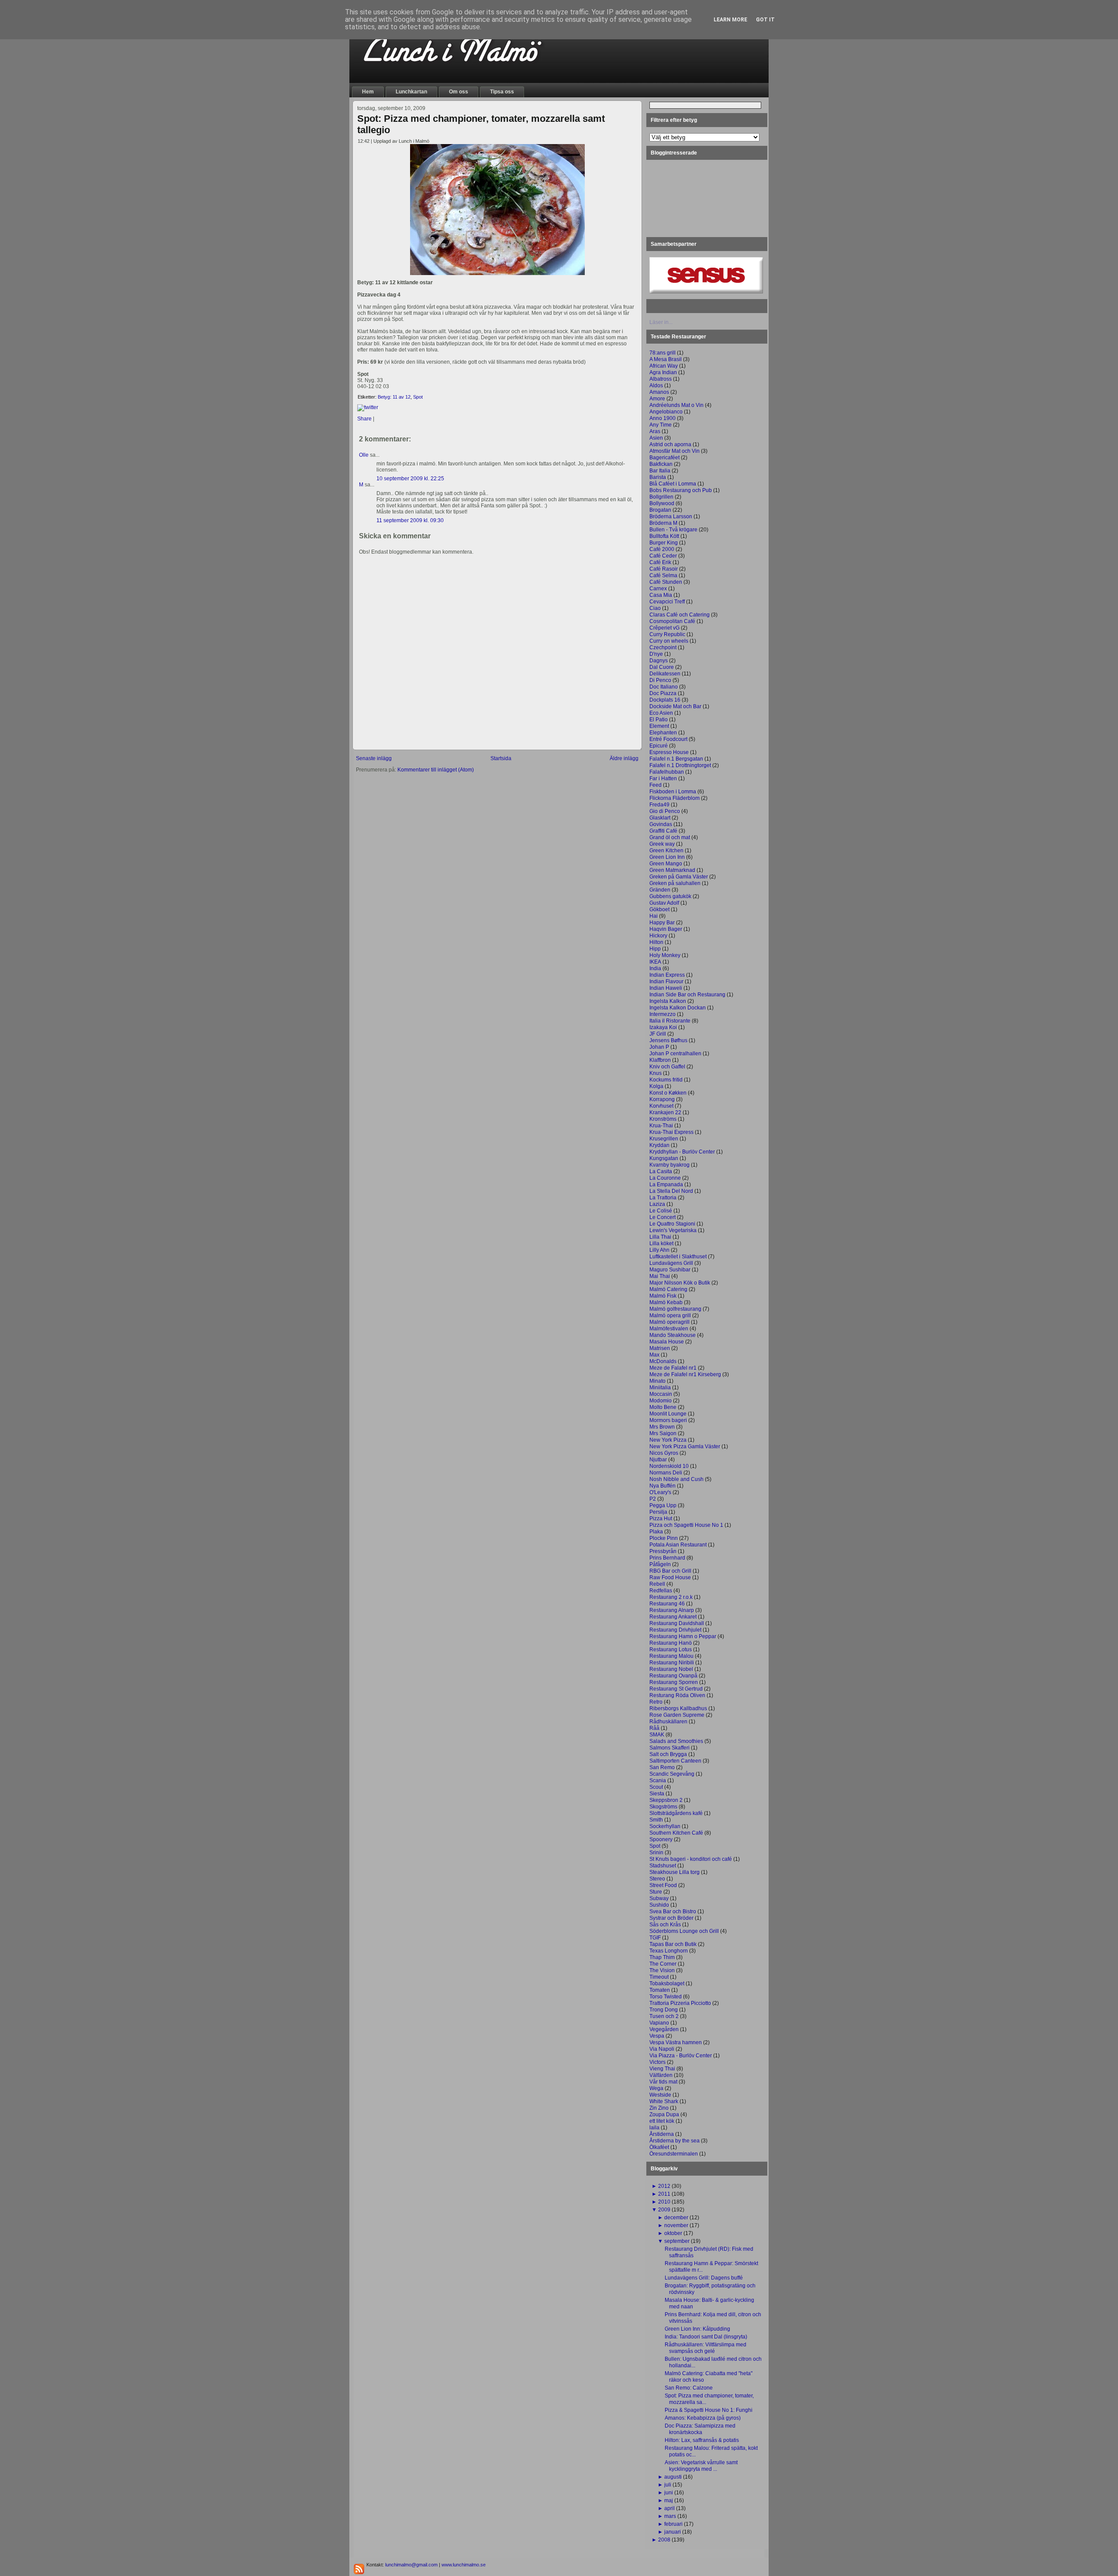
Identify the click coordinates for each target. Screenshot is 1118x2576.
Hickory (658, 936)
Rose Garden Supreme (677, 1715)
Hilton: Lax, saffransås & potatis (702, 2440)
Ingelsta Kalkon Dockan (678, 1008)
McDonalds (663, 1361)
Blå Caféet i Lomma (673, 484)
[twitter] (368, 407)
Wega (656, 2088)
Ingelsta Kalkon (668, 1001)
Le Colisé (661, 1211)
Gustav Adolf (664, 903)
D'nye (656, 654)
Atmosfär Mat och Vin (675, 451)
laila (654, 2128)
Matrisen (660, 1348)
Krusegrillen (664, 1139)
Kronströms (663, 1119)
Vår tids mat (663, 2082)
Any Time (661, 425)
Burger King (664, 543)
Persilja (658, 1512)
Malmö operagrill (669, 1322)
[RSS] (359, 2569)
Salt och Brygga (668, 1754)
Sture (656, 1892)
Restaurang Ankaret (673, 1617)
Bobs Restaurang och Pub (681, 490)
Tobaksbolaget (667, 1984)
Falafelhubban (667, 772)
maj (669, 2500)
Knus (656, 1073)
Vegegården (664, 2029)
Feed (656, 785)
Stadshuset (663, 1866)
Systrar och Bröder (671, 1918)
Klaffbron (660, 1060)
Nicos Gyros (664, 1453)
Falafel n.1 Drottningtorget (680, 765)
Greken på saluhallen (675, 883)
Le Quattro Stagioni (672, 1224)
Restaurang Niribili (672, 1663)
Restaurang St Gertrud (676, 1689)
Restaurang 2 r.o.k (671, 1597)
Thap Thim (662, 1957)
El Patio (659, 720)
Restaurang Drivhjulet (675, 1630)
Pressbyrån (663, 1551)
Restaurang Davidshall (677, 1623)
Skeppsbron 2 (666, 1800)
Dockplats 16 (665, 700)
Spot (418, 397)
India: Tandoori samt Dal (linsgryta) (706, 2337)
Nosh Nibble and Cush (676, 1479)
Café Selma (663, 575)
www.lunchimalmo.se (464, 2565)
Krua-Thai (661, 1126)
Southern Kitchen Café (676, 1833)
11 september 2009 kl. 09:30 (410, 520)
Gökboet (659, 909)
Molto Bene (663, 1407)
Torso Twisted (666, 1997)
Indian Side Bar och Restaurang (687, 995)
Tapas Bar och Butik (673, 1944)
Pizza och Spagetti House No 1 (686, 1525)
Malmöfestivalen (669, 1329)
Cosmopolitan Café (672, 621)
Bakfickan (661, 464)
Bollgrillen (661, 497)
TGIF (655, 1938)
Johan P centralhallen (675, 1054)
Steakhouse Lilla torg (675, 1872)
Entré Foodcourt (668, 739)
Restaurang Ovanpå (673, 1676)
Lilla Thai (660, 1237)
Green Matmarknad (672, 870)
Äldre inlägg (624, 758)
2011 (664, 2194)
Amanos (659, 392)
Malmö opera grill (670, 1316)
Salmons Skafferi (669, 1748)
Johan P (659, 1047)
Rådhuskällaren (668, 1722)
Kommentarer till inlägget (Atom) (436, 770)
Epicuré (659, 746)
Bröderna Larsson (671, 517)
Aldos (656, 386)
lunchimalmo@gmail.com (411, 2565)
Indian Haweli (666, 988)
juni (669, 2493)
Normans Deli (666, 1473)
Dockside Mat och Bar (675, 706)
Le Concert (663, 1217)
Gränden (660, 890)
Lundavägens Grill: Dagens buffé (704, 2278)
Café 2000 (662, 549)
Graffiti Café (663, 831)
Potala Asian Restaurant (678, 1545)
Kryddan (659, 1145)
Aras (655, 431)
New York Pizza (668, 1440)
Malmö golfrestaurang (675, 1309)
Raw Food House (670, 1577)
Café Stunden (666, 582)
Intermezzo (663, 1014)
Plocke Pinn (664, 1538)
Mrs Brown (662, 1427)
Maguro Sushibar (670, 1270)
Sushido (659, 1905)
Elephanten (663, 733)
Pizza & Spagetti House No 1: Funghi (709, 2410)
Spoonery (661, 1839)
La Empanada (666, 1185)
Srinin (656, 1853)
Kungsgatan (664, 1158)
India (655, 968)
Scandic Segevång (672, 1774)
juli (668, 2485)
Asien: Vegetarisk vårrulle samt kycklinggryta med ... (701, 2466)
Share (364, 419)
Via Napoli (662, 2049)
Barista (658, 477)
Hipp (655, 949)
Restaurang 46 (667, 1604)
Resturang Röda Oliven (677, 1695)
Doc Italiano (664, 687)
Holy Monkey (665, 955)
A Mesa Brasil (666, 359)
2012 (664, 2186)
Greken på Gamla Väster (679, 877)
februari (673, 2524)
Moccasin (661, 1394)
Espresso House (669, 752)
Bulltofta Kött (664, 536)
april (669, 2508)
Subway (659, 1898)
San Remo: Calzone (689, 2388)
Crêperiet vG (664, 628)
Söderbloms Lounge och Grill (684, 1931)
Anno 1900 (663, 418)
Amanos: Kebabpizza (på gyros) (703, 2418)
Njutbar (658, 1460)
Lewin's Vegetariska (673, 1230)
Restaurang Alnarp (672, 1610)
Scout (656, 1787)
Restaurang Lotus (671, 1650)
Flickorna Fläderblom (675, 798)
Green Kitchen (666, 851)
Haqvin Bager (666, 929)
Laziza (657, 1204)
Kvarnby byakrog (669, 1165)
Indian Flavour (666, 981)
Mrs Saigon (663, 1433)
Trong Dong (664, 2010)
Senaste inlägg (374, 758)
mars (670, 2516)
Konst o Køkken (668, 1093)
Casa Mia (661, 595)
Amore (657, 399)
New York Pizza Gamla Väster (685, 1446)
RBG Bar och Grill (670, 1571)
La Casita (661, 1171)
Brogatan (660, 510)
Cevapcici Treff (667, 602)
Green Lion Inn (667, 857)
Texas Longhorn (669, 1951)
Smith (656, 1820)
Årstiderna (662, 2134)
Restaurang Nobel (671, 1669)
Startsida (501, 758)
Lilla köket (661, 1243)
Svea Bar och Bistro (673, 1911)
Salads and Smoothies (676, 1741)
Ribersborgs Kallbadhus (678, 1708)
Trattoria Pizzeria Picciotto (680, 2003)
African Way (664, 366)
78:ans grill (663, 353)
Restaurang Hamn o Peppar (683, 1636)
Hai (654, 916)
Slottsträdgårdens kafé (676, 1813)
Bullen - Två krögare (673, 530)
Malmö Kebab (666, 1302)
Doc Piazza (663, 693)
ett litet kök (662, 2121)
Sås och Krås (665, 1925)
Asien (656, 438)
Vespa (657, 2036)
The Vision (662, 1970)
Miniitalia (660, 1388)
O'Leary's (660, 1492)
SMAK (657, 1735)
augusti (673, 2477)
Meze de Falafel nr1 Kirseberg (685, 1374)
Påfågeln (660, 1564)
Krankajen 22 (665, 1112)
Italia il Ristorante (670, 1021)
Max (654, 1355)
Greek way (662, 844)
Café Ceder (663, 556)
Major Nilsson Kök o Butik (680, 1283)
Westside (660, 2095)
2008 (664, 2540)
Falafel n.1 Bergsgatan (676, 759)
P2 (653, 1499)
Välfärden (661, 2075)
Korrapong (662, 1099)
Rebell (657, 1584)
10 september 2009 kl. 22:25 (410, 479)
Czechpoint (663, 647)
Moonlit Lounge (668, 1414)
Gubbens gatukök (670, 896)
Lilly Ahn (659, 1250)
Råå (654, 1728)
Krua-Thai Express (671, 1132)
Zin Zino (659, 2108)
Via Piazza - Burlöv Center (681, 2056)
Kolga (656, 1086)
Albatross (661, 379)
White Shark (664, 2101)
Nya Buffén (663, 1486)
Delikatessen (665, 674)
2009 (664, 2210)
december (676, 2218)
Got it (765, 20)
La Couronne (665, 1178)
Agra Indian (663, 372)
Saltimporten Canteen (675, 1761)
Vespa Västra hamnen (676, 2042)
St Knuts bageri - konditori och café (691, 1859)
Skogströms (663, 1807)
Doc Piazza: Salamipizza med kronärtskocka (700, 2429)
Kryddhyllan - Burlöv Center (682, 1152)
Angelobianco (666, 412)
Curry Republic (667, 634)
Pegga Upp (663, 1505)
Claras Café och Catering (680, 615)
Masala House (667, 1342)
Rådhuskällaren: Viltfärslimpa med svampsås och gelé (706, 2348)
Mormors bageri (668, 1420)
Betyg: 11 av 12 (394, 397)
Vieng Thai (662, 2069)
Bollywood (662, 503)
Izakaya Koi (663, 1027)
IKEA (655, 962)
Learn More (730, 20)
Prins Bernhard (667, 1558)
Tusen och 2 (664, 2016)
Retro (656, 1702)
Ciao (655, 608)
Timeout (659, 1977)
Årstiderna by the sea (675, 2141)
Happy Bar (662, 923)
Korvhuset (661, 1106)
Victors (657, 2062)
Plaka (656, 1532)
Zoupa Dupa (664, 2115)
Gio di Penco (665, 811)
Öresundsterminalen (674, 2154)
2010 (664, 2202)
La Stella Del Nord (671, 1191)
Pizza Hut (661, 1519)
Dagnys (659, 661)
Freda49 (659, 805)
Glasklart (660, 818)
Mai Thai (660, 1276)
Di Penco (660, 680)
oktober (673, 2233)
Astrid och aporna (670, 444)
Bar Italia (660, 471)
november (676, 2225)
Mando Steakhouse (673, 1335)
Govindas (661, 824)
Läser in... (661, 322)
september (677, 2241)
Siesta (657, 1794)
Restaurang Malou (671, 1656)
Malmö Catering (668, 1289)
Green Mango (666, 864)
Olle (364, 455)
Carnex (658, 589)
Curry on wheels (669, 641)
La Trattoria (663, 1198)
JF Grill (658, 1034)
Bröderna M (663, 523)
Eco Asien (661, 713)
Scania (658, 1780)
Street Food (663, 1885)
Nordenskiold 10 (669, 1466)
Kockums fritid (666, 1080)
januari (673, 2532)
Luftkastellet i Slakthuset (678, 1257)
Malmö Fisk (663, 1296)
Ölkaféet (659, 2147)
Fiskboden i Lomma (673, 792)
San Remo (662, 1767)
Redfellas (661, 1591)
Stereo (657, 1879)
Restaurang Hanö (671, 1643)
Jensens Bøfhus (668, 1040)
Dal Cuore (662, 667)
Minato (657, 1381)
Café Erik (660, 562)
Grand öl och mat (670, 837)
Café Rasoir (664, 569)
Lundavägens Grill (671, 1263)
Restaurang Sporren (674, 1682)
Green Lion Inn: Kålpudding (697, 2329)
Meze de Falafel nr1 (673, 1368)
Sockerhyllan (665, 1826)
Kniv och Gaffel (667, 1067)
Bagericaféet (664, 458)
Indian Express (667, 975)
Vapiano (659, 2023)
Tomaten (660, 1990)
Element (659, 726)
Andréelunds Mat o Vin (676, 405)
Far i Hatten (663, 778)
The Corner (663, 1964)
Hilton (656, 942)
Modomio (661, 1401)
